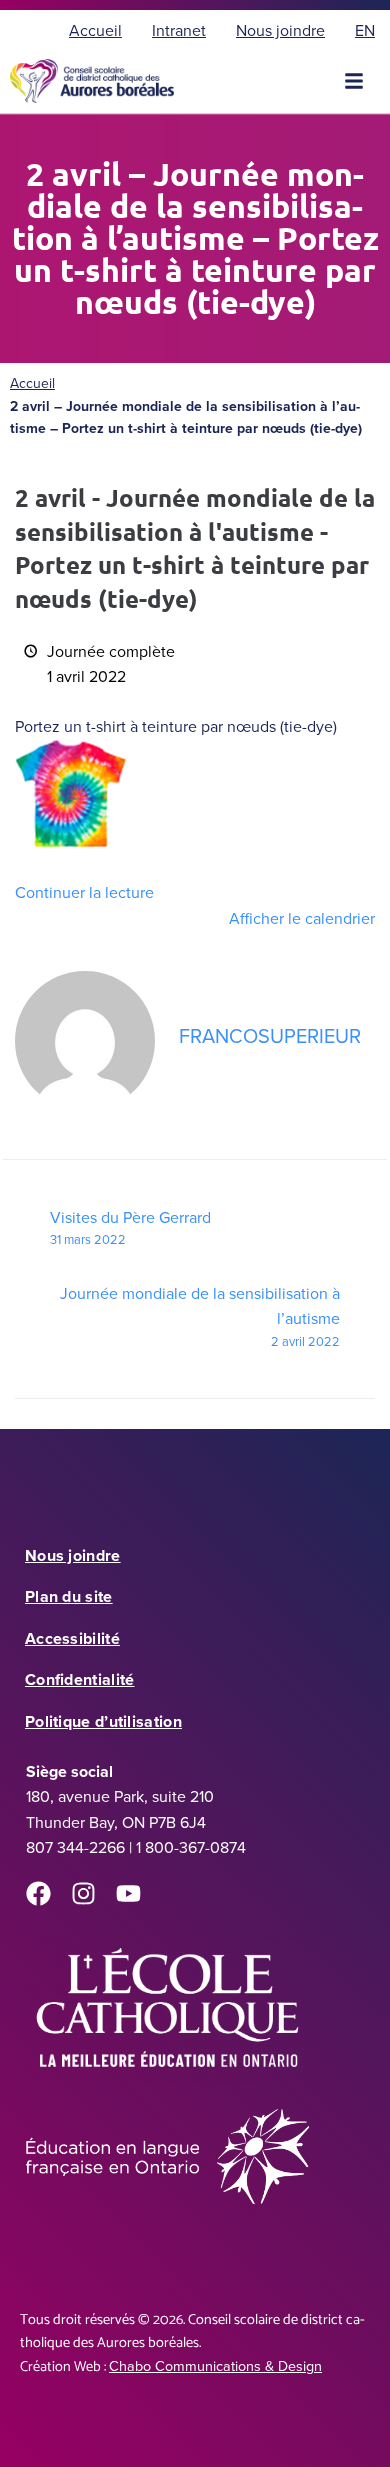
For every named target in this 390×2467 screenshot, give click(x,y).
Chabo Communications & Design (215, 2366)
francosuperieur (270, 1036)
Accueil (32, 383)
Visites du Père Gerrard (130, 1228)
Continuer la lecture (84, 892)
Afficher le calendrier (302, 918)
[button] (354, 81)
